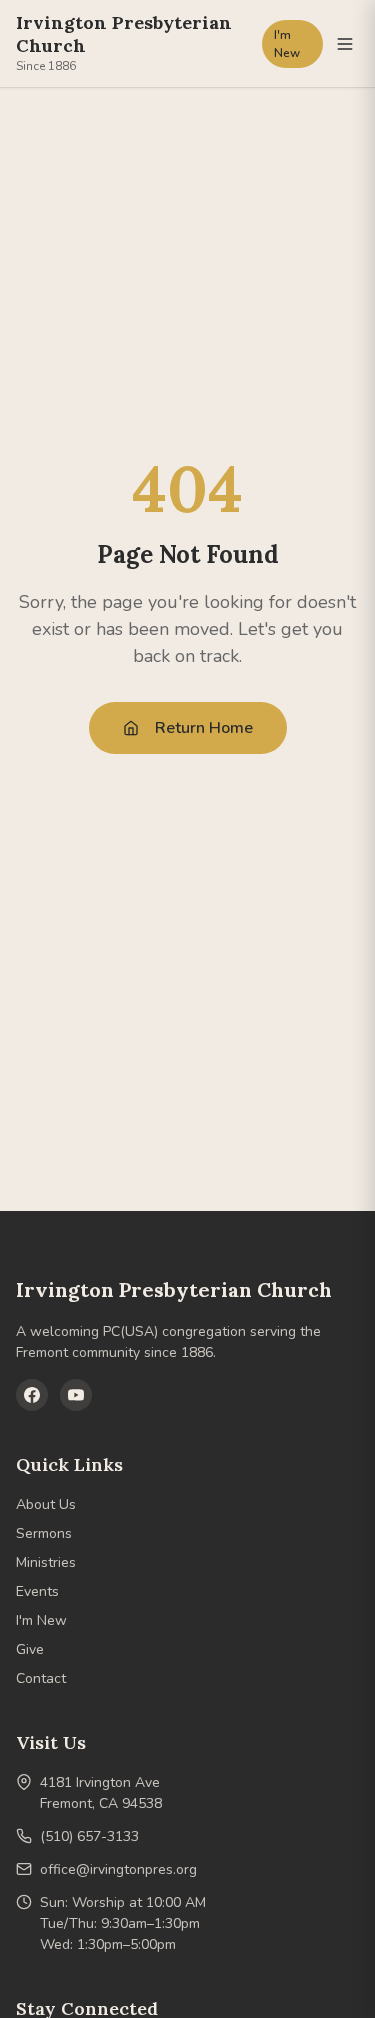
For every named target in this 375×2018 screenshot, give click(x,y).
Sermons (44, 1533)
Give (30, 1649)
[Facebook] (32, 1395)
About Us (46, 1504)
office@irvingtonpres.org (118, 1869)
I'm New (287, 44)
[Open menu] (345, 44)
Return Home (204, 728)
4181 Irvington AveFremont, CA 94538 (101, 1793)
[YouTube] (76, 1395)
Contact (41, 1678)
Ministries (46, 1562)
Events (37, 1591)
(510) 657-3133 (89, 1836)
